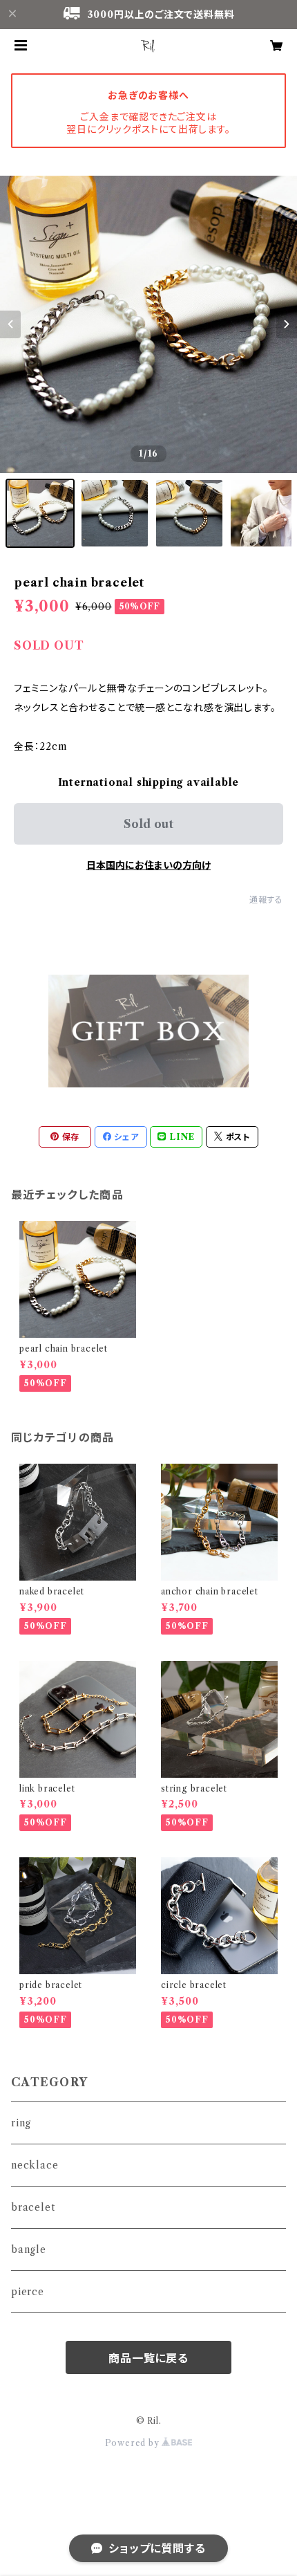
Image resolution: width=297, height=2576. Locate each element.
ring (21, 2123)
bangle (29, 2250)
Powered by (134, 2443)
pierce (28, 2292)
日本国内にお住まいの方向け (148, 865)
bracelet (33, 2207)
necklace (35, 2165)
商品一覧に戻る (148, 2358)
